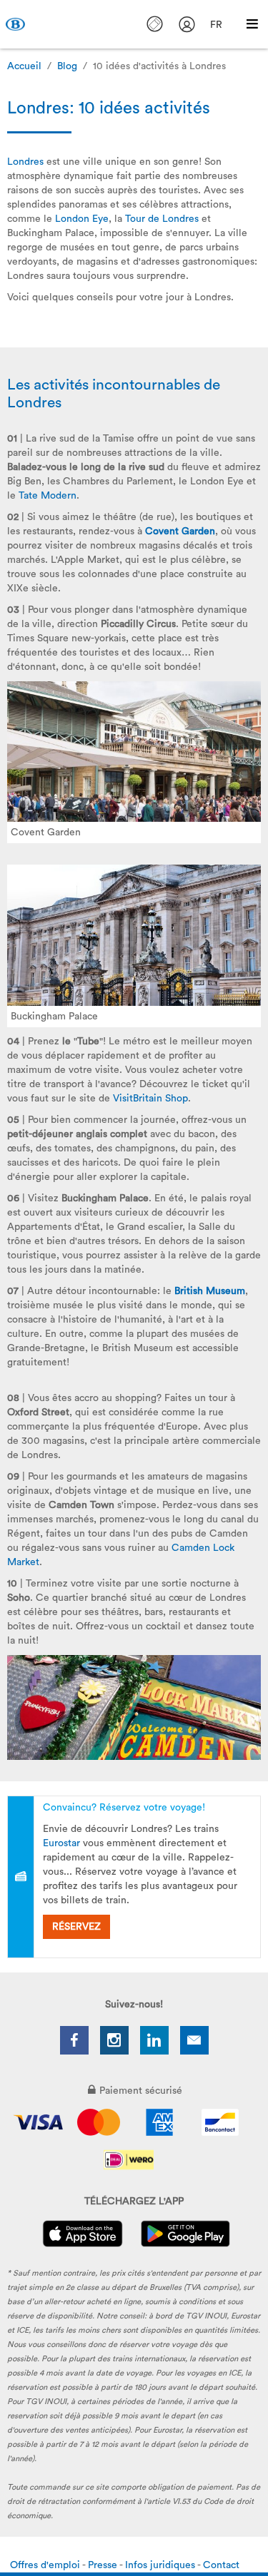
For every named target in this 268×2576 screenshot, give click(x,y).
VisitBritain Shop (150, 1099)
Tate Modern (48, 496)
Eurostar (61, 1843)
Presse (104, 2565)
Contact (221, 2565)
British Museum (210, 1291)
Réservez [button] (76, 1927)
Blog (67, 66)
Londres (25, 162)
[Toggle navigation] (252, 24)
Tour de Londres (162, 219)
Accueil (24, 66)
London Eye (82, 219)
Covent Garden (180, 531)
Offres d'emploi (46, 2565)
